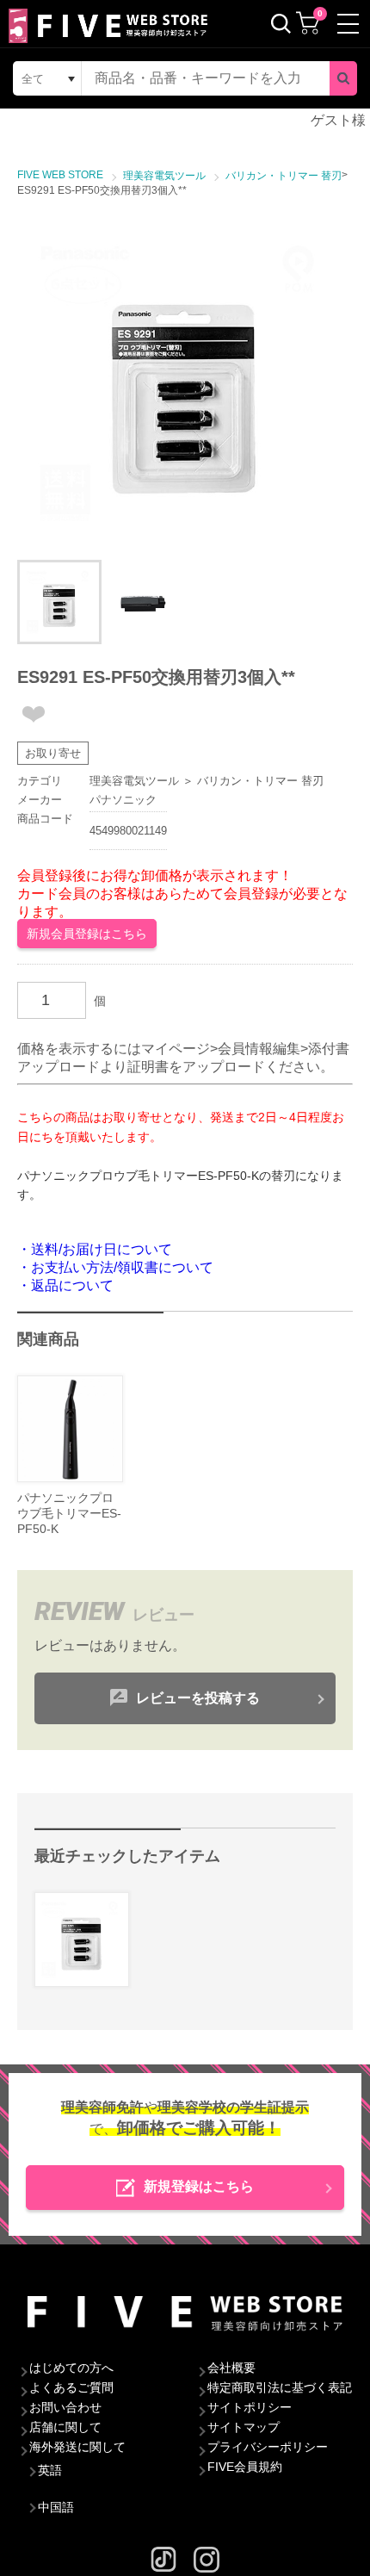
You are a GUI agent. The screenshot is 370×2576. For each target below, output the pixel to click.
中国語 (56, 2507)
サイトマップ (244, 2427)
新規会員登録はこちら (87, 934)
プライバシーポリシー (268, 2447)
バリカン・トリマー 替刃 (260, 781)
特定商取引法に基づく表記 (280, 2387)
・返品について (65, 1285)
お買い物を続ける (185, 1282)
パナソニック (123, 800)
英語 (50, 2470)
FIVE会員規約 (245, 2467)
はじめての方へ (71, 2368)
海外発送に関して (77, 2447)
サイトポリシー (250, 2407)
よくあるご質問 (71, 2387)
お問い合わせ (65, 2407)
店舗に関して (65, 2427)
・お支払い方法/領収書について (115, 1267)
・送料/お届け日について (95, 1249)
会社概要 (231, 2368)
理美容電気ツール (134, 781)
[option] (185, 383)
